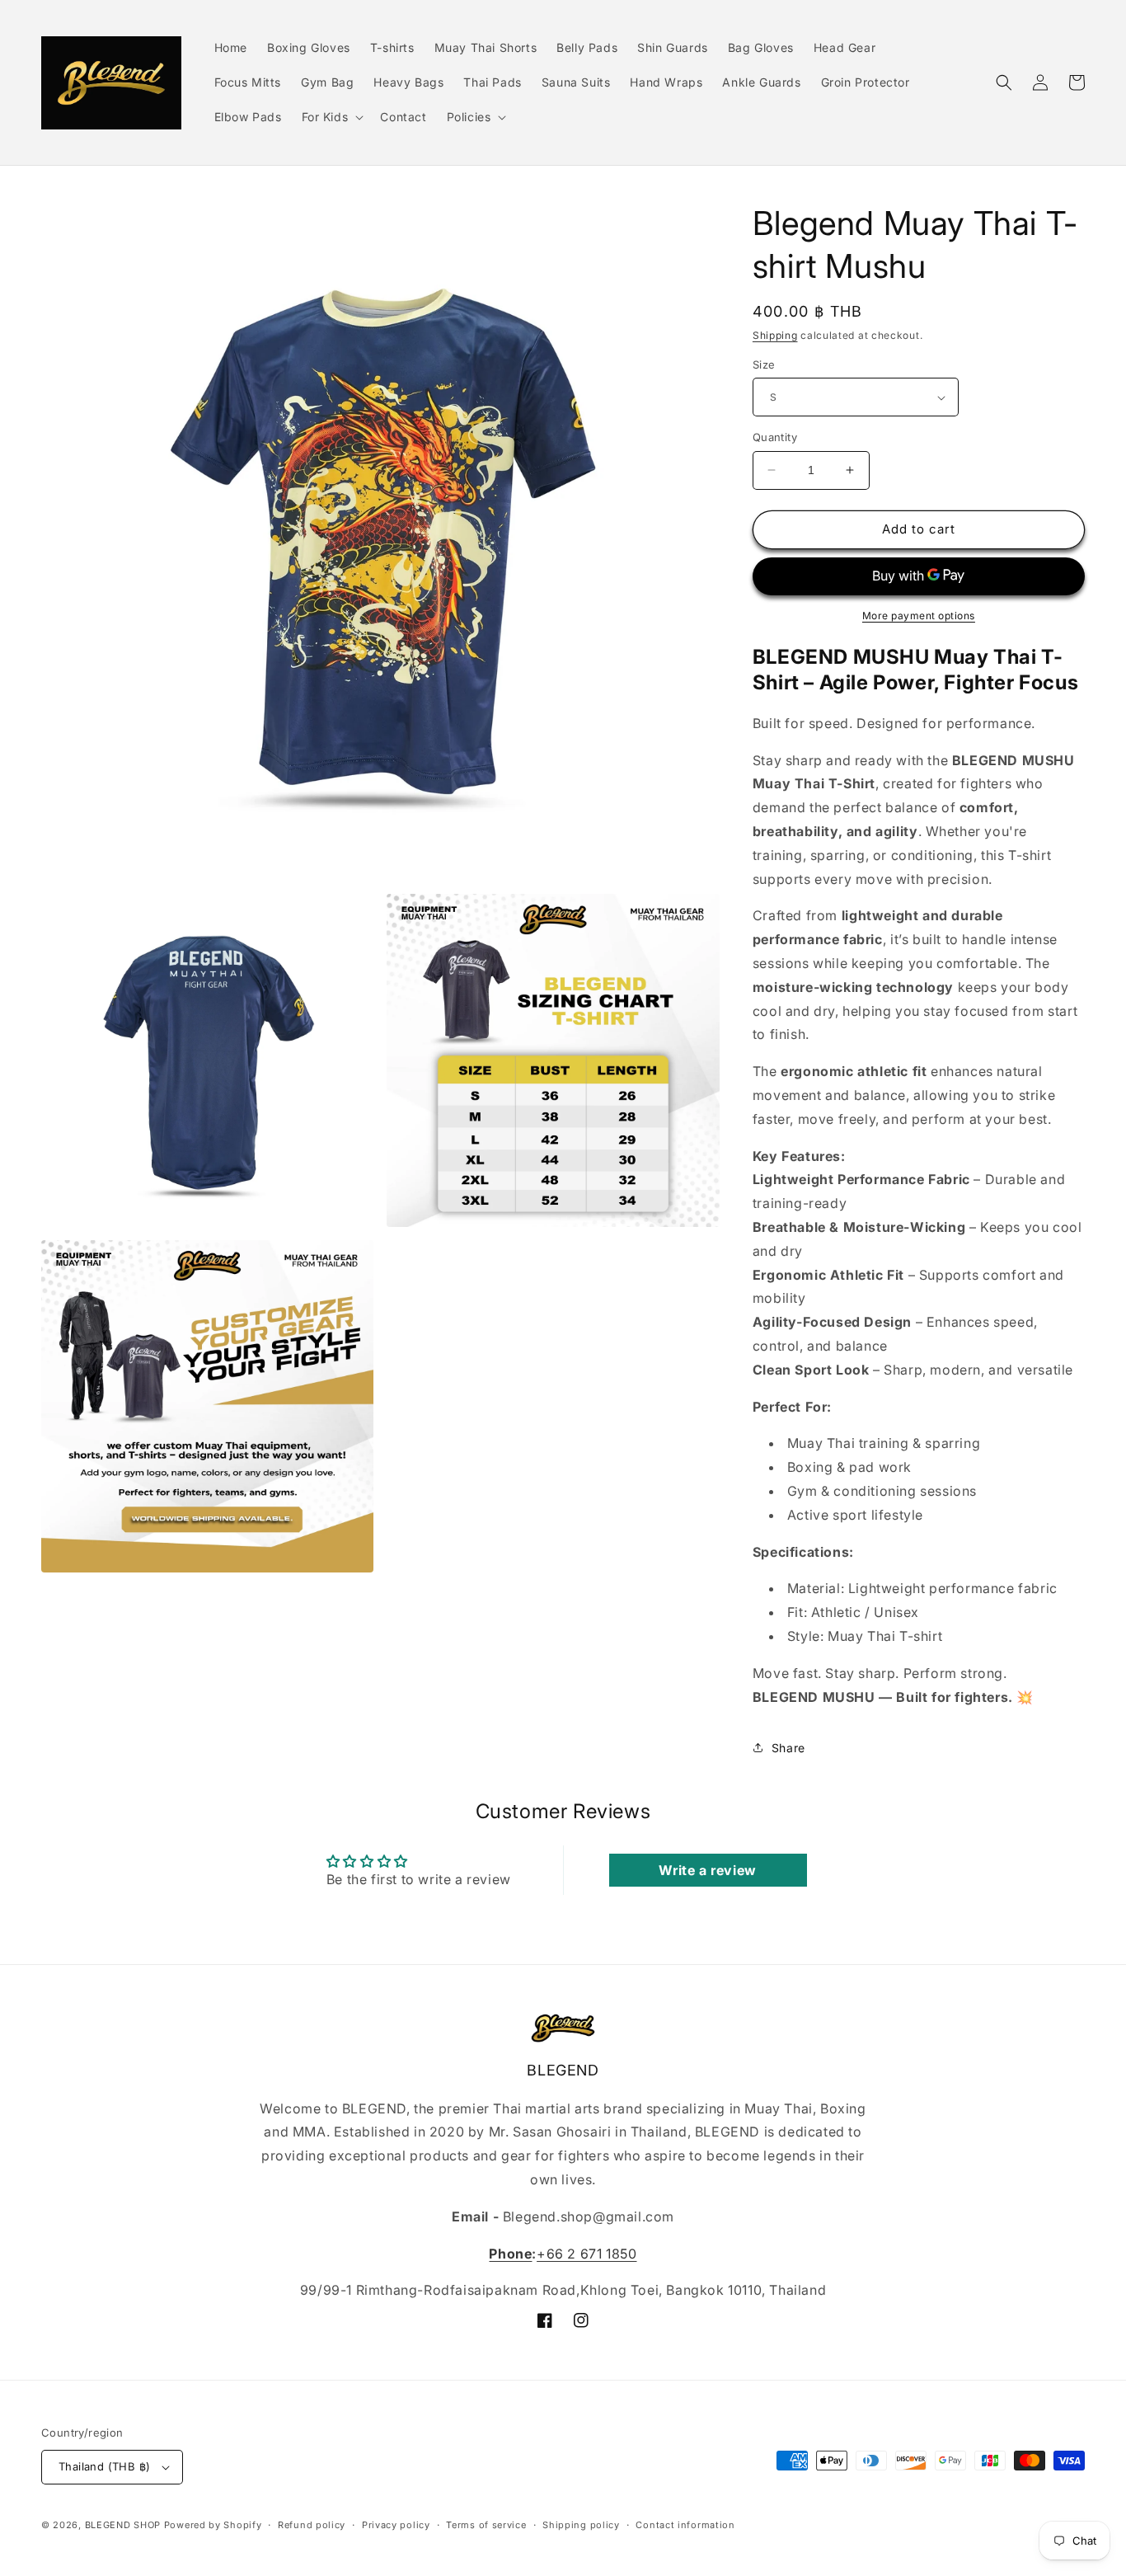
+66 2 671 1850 (586, 2254)
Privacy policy (396, 2525)
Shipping (775, 335)
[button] (331, 117)
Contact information (685, 2525)
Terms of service (486, 2525)
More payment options (919, 616)
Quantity (775, 437)
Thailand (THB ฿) (104, 2466)
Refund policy (312, 2525)
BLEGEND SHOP (124, 2525)
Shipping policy (581, 2525)
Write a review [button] (707, 1870)
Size (764, 364)
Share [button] (788, 1748)
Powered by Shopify (213, 2525)
